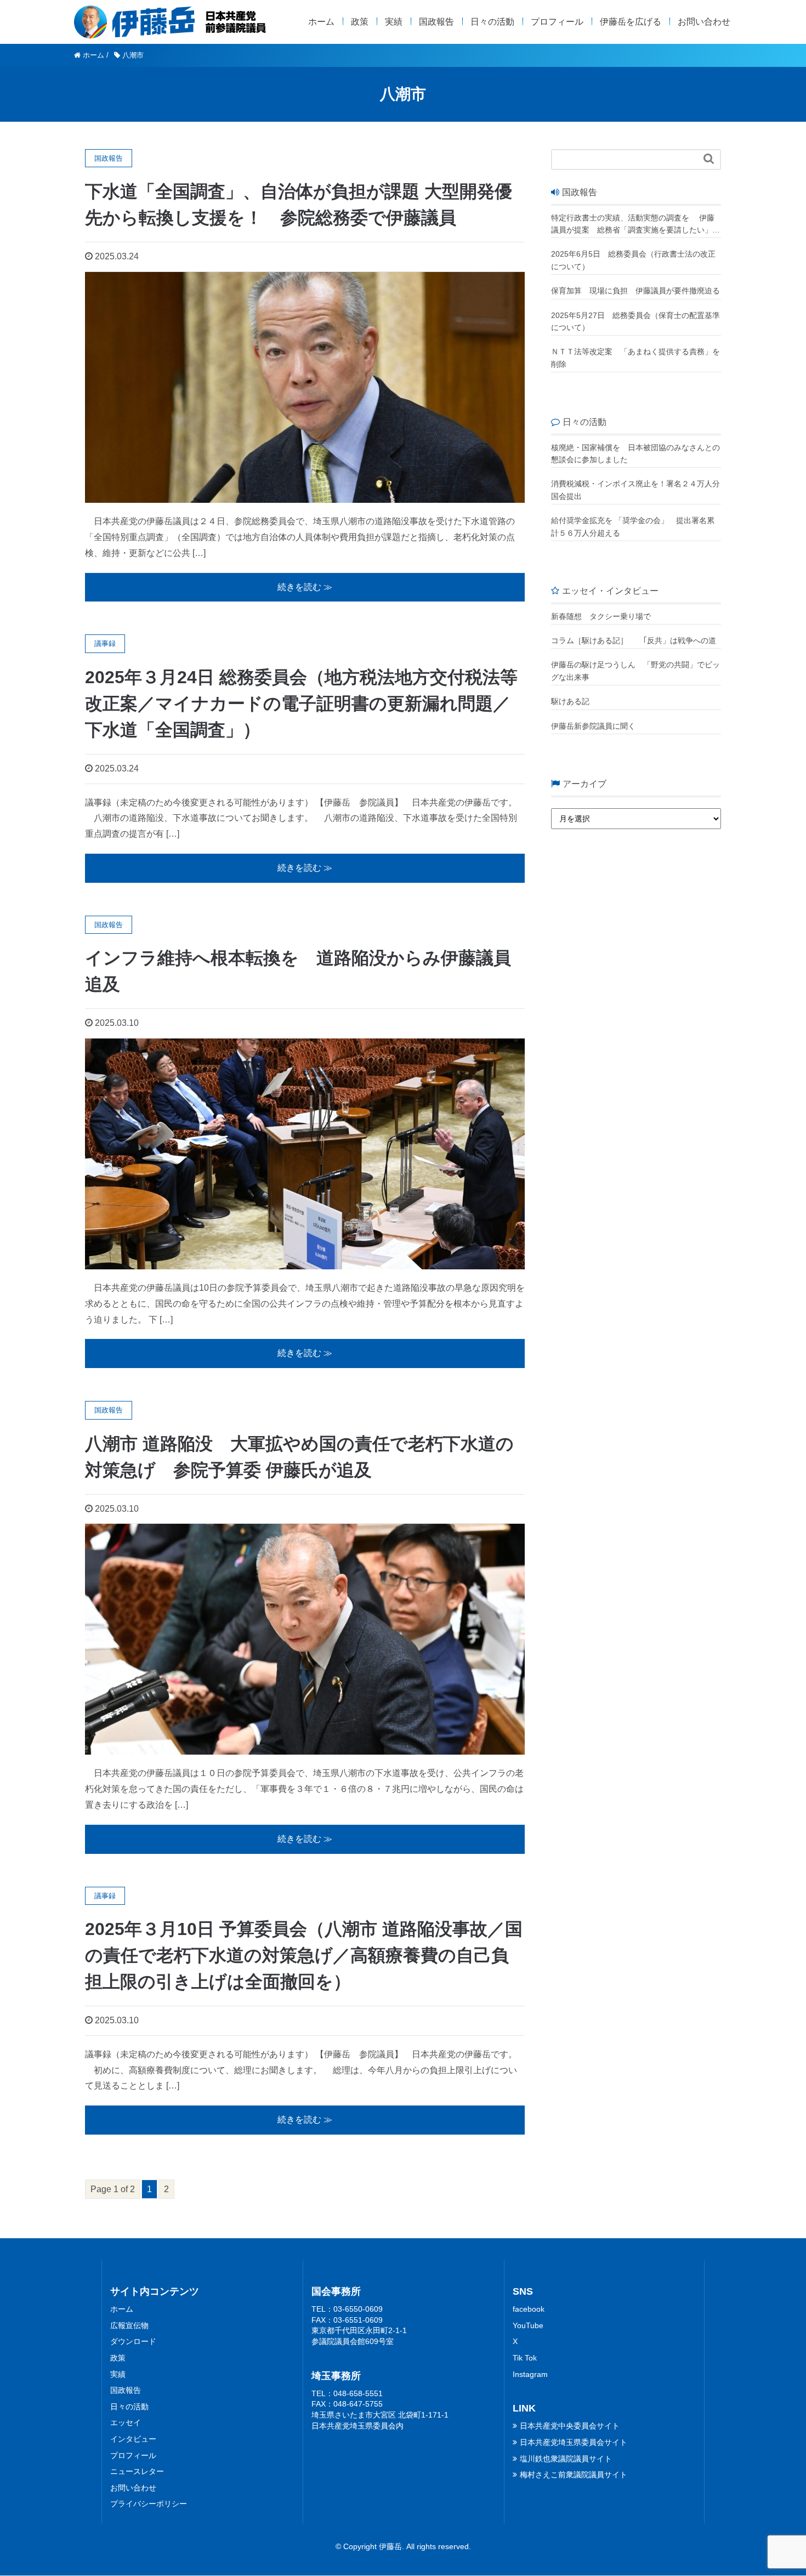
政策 (360, 22)
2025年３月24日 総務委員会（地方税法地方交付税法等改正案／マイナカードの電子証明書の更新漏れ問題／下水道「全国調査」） (301, 703)
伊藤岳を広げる (631, 22)
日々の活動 (492, 22)
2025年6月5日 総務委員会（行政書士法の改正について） (633, 260)
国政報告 (436, 22)
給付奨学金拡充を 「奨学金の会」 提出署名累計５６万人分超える (633, 526)
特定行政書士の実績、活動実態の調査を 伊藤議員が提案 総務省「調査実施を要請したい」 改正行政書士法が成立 (633, 225)
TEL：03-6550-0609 (347, 2309)
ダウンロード (133, 2341)
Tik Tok (525, 2358)
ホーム (321, 22)
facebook (529, 2309)
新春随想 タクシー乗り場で (601, 616)
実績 (394, 22)
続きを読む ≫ (305, 587)
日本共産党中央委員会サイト (570, 2426)
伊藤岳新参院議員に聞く (593, 726)
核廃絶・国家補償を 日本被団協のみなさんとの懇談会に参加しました (635, 453)
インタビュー (133, 2439)
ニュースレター (137, 2471)
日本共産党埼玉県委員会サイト (574, 2442)
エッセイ (126, 2422)
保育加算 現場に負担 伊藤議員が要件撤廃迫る (635, 291)
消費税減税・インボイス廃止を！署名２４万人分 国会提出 (636, 490)
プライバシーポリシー (149, 2504)
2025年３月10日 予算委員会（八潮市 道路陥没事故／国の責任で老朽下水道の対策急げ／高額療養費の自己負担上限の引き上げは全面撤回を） (304, 1955)
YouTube (528, 2325)
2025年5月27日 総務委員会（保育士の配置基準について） (635, 321)
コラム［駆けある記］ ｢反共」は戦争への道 (636, 640)
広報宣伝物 (129, 2325)
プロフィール (557, 22)
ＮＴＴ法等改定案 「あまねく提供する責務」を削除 (635, 358)
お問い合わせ (704, 22)
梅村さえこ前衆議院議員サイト (574, 2475)
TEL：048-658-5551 (347, 2393)
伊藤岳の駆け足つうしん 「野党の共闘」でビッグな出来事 (635, 671)
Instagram (530, 2374)
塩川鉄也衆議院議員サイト (566, 2459)
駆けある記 (570, 701)
